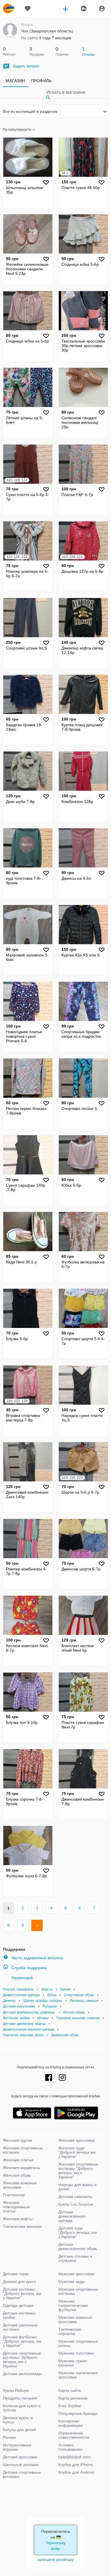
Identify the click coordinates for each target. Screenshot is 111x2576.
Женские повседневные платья (16, 2207)
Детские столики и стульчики (75, 2258)
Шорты (47, 1989)
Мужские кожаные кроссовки (75, 2319)
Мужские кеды (72, 2282)
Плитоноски (14, 2195)
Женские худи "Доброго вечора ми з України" (77, 2152)
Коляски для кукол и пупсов (22, 2408)
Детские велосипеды (22, 2374)
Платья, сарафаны (18, 1989)
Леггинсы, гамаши (84, 2001)
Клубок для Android (76, 2472)
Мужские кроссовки (76, 2274)
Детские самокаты (75, 2197)
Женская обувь (17, 2175)
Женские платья (18, 2160)
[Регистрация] (83, 9)
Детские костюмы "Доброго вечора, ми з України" (22, 2293)
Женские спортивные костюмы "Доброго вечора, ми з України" (78, 2171)
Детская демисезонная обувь (78, 2246)
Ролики (9, 2437)
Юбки (52, 1995)
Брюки (65, 1989)
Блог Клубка (70, 2406)
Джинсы (9, 2001)
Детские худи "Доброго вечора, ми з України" (78, 2232)
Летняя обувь (74, 2012)
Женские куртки (18, 2140)
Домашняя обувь (65, 2035)
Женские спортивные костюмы (23, 2150)
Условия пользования (70, 2447)
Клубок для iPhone (76, 2465)
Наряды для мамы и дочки (77, 2187)
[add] (65, 9)
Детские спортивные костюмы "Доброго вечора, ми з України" (22, 2360)
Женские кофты (18, 2219)
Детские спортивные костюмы (22, 2474)
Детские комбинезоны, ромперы (29, 2012)
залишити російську (55, 2560)
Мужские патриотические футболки (73, 2305)
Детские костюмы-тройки (20, 2315)
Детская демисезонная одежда (72, 2216)
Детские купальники (19, 2006)
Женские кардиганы (21, 2168)
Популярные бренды (78, 2413)
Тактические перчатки (70, 2331)
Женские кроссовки (76, 2140)
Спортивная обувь (79, 1995)
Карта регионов (73, 2398)
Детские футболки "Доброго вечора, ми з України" (22, 2341)
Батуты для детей (19, 2430)
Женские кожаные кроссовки (20, 2185)
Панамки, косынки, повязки (78, 2018)
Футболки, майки (16, 2018)
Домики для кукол (19, 2282)
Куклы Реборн (16, 2390)
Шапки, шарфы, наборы (43, 2001)
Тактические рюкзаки (22, 2226)
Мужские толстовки (76, 2353)
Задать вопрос (26, 66)
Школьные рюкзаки (21, 2465)
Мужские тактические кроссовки (78, 2375)
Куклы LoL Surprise (76, 2204)
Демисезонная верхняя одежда (28, 2029)
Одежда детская (18, 2305)
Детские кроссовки (20, 2457)
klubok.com (9, 9)
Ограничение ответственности (74, 2435)
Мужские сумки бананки (72, 2363)
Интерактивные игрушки (17, 2447)
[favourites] (28, 9)
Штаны (43, 2018)
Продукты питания (20, 2398)
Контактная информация (71, 2423)
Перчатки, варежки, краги (23, 2035)
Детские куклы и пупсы (18, 2420)
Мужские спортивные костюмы (78, 2291)
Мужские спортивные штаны (78, 2343)
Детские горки (16, 2274)
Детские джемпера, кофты (24, 2024)
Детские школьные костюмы (20, 2327)
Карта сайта (70, 2390)
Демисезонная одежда (21, 1995)
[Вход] (102, 9)
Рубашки (50, 2006)
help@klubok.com (74, 2457)
